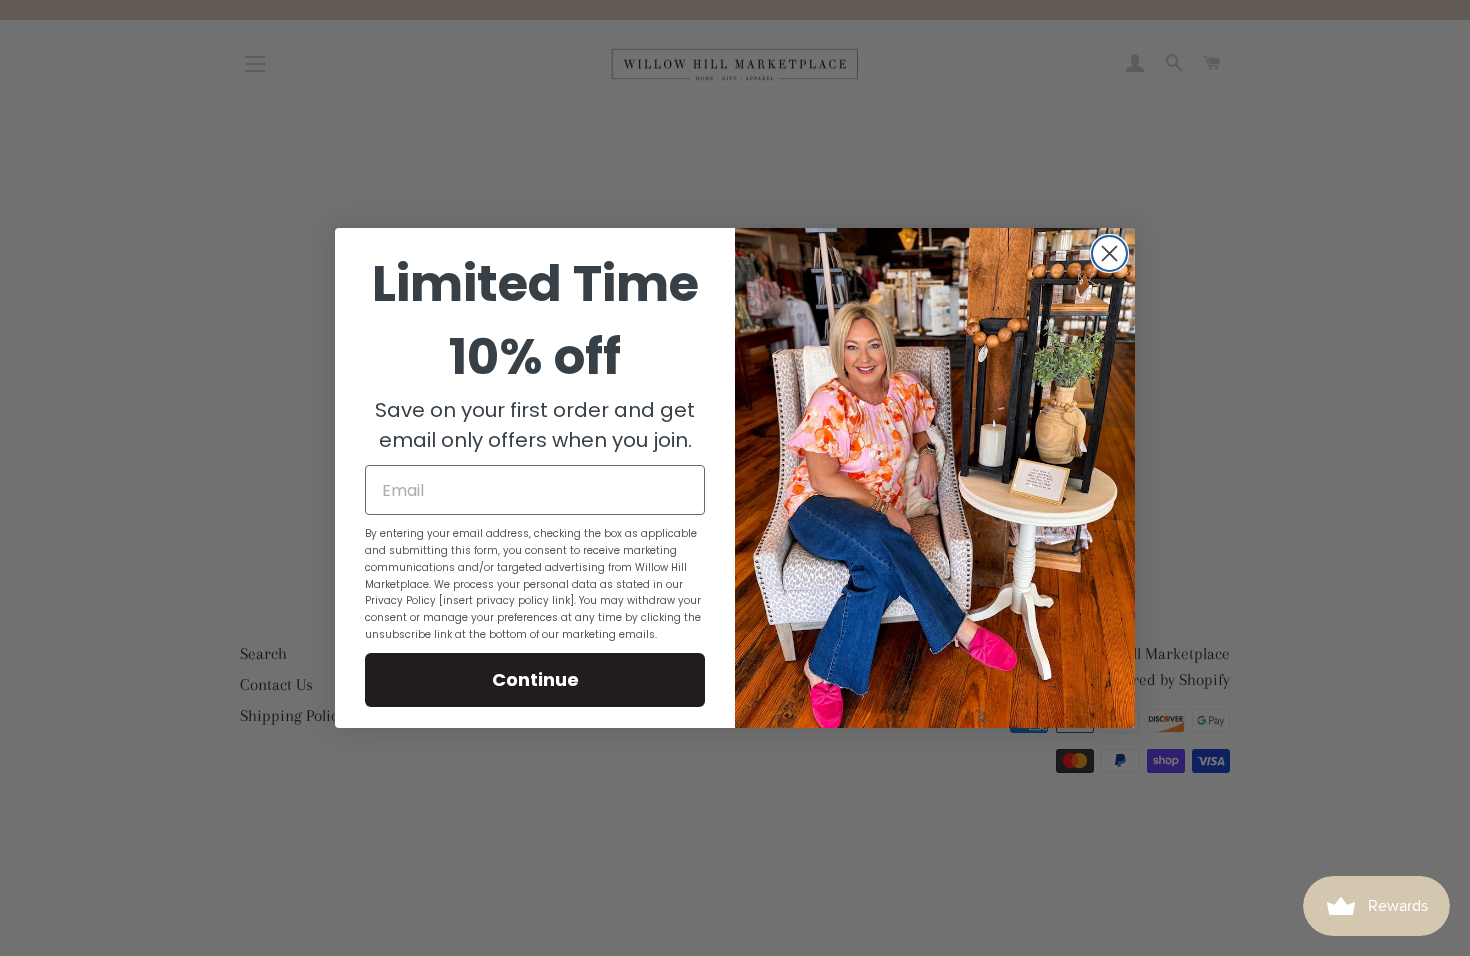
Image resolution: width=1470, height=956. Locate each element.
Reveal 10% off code (735, 67)
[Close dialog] (1109, 253)
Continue (535, 679)
